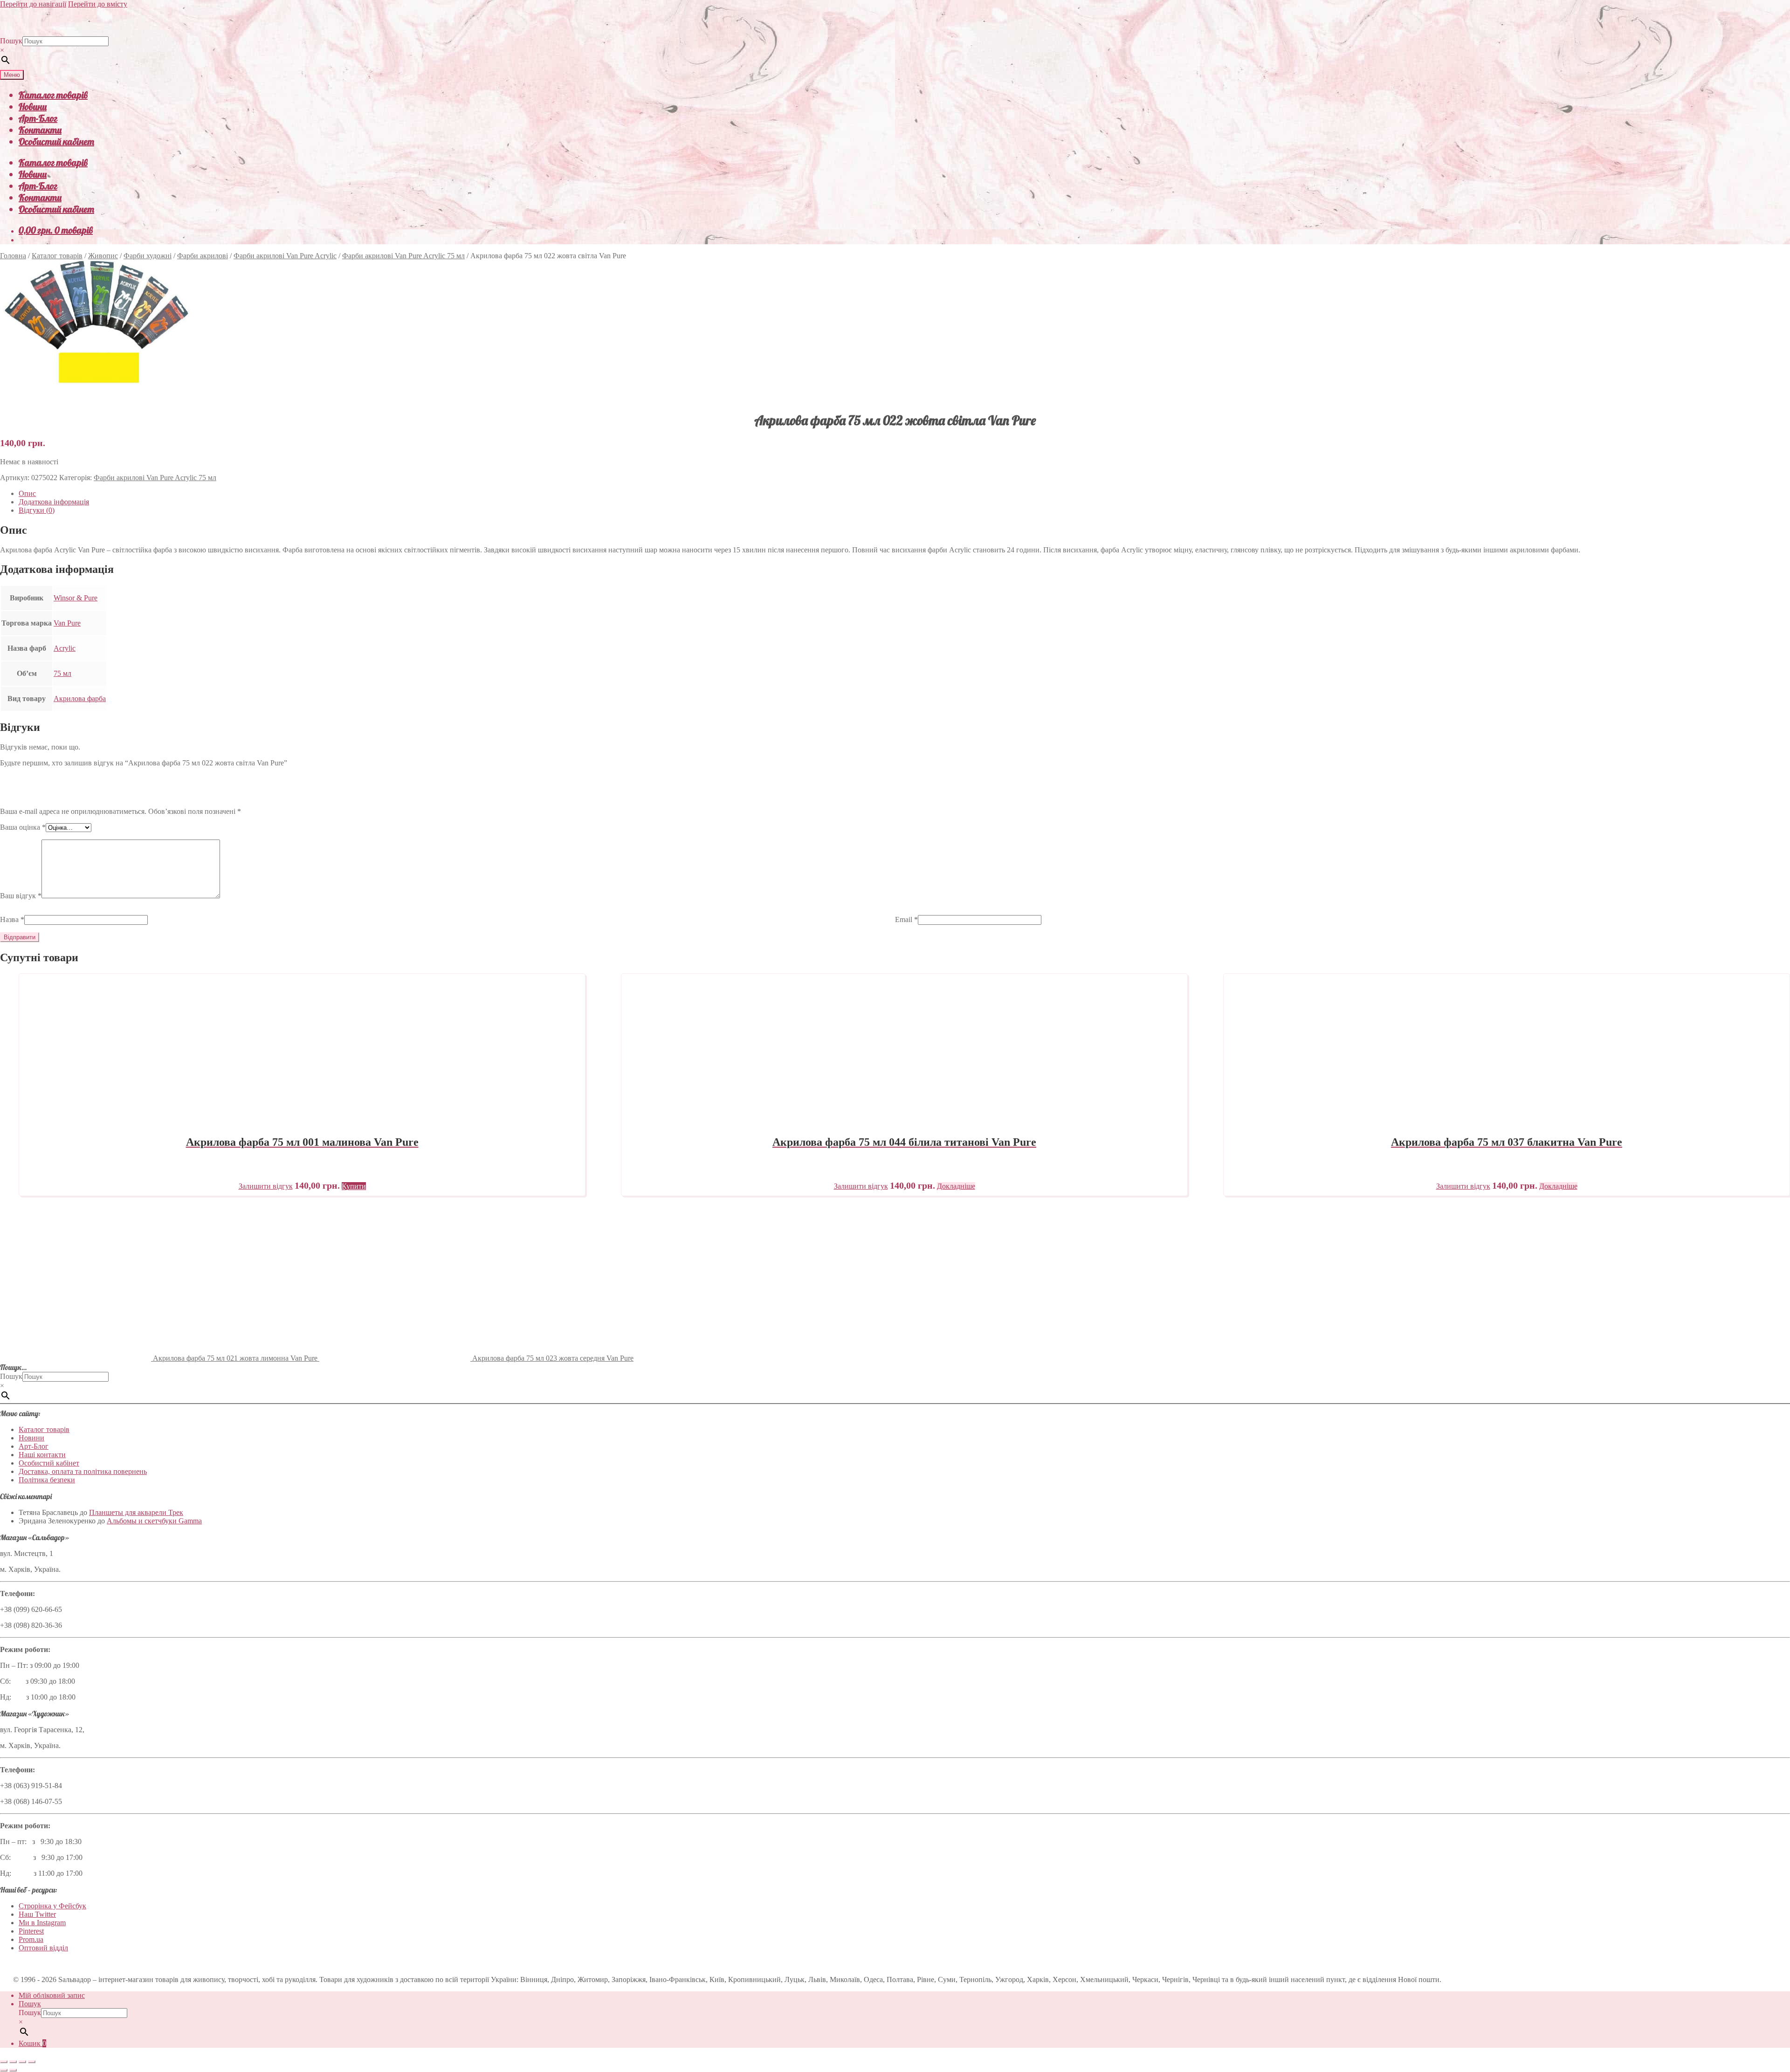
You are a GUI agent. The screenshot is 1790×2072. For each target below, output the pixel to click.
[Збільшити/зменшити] (4, 2062)
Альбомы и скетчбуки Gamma (154, 1521)
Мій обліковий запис (52, 1995)
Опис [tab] (27, 493)
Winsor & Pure (76, 598)
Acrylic (65, 648)
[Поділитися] (22, 2062)
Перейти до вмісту (98, 4)
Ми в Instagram (42, 1923)
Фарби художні (148, 256)
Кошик (32, 2043)
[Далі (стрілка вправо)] (13, 2070)
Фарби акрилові (203, 256)
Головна (13, 256)
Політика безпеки (47, 1480)
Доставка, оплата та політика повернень (83, 1471)
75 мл (62, 673)
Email (906, 919)
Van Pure (67, 623)
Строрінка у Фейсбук (52, 1906)
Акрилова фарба (80, 699)
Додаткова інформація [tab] (54, 502)
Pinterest (31, 1931)
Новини (33, 107)
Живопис (103, 256)
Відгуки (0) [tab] (37, 510)
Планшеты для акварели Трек (136, 1512)
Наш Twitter (37, 1914)
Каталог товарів (53, 95)
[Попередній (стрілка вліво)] (4, 2070)
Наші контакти (42, 1455)
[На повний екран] (13, 2062)
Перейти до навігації (33, 4)
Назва (12, 919)
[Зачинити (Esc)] (32, 2062)
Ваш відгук (21, 896)
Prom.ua (31, 1939)
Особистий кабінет (56, 141)
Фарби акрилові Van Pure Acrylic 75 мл (403, 256)
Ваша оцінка (23, 827)
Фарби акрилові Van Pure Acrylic (285, 256)
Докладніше (956, 1186)
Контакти (40, 130)
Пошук (11, 41)
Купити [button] (354, 1186)
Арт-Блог (38, 118)
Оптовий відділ (43, 1948)
